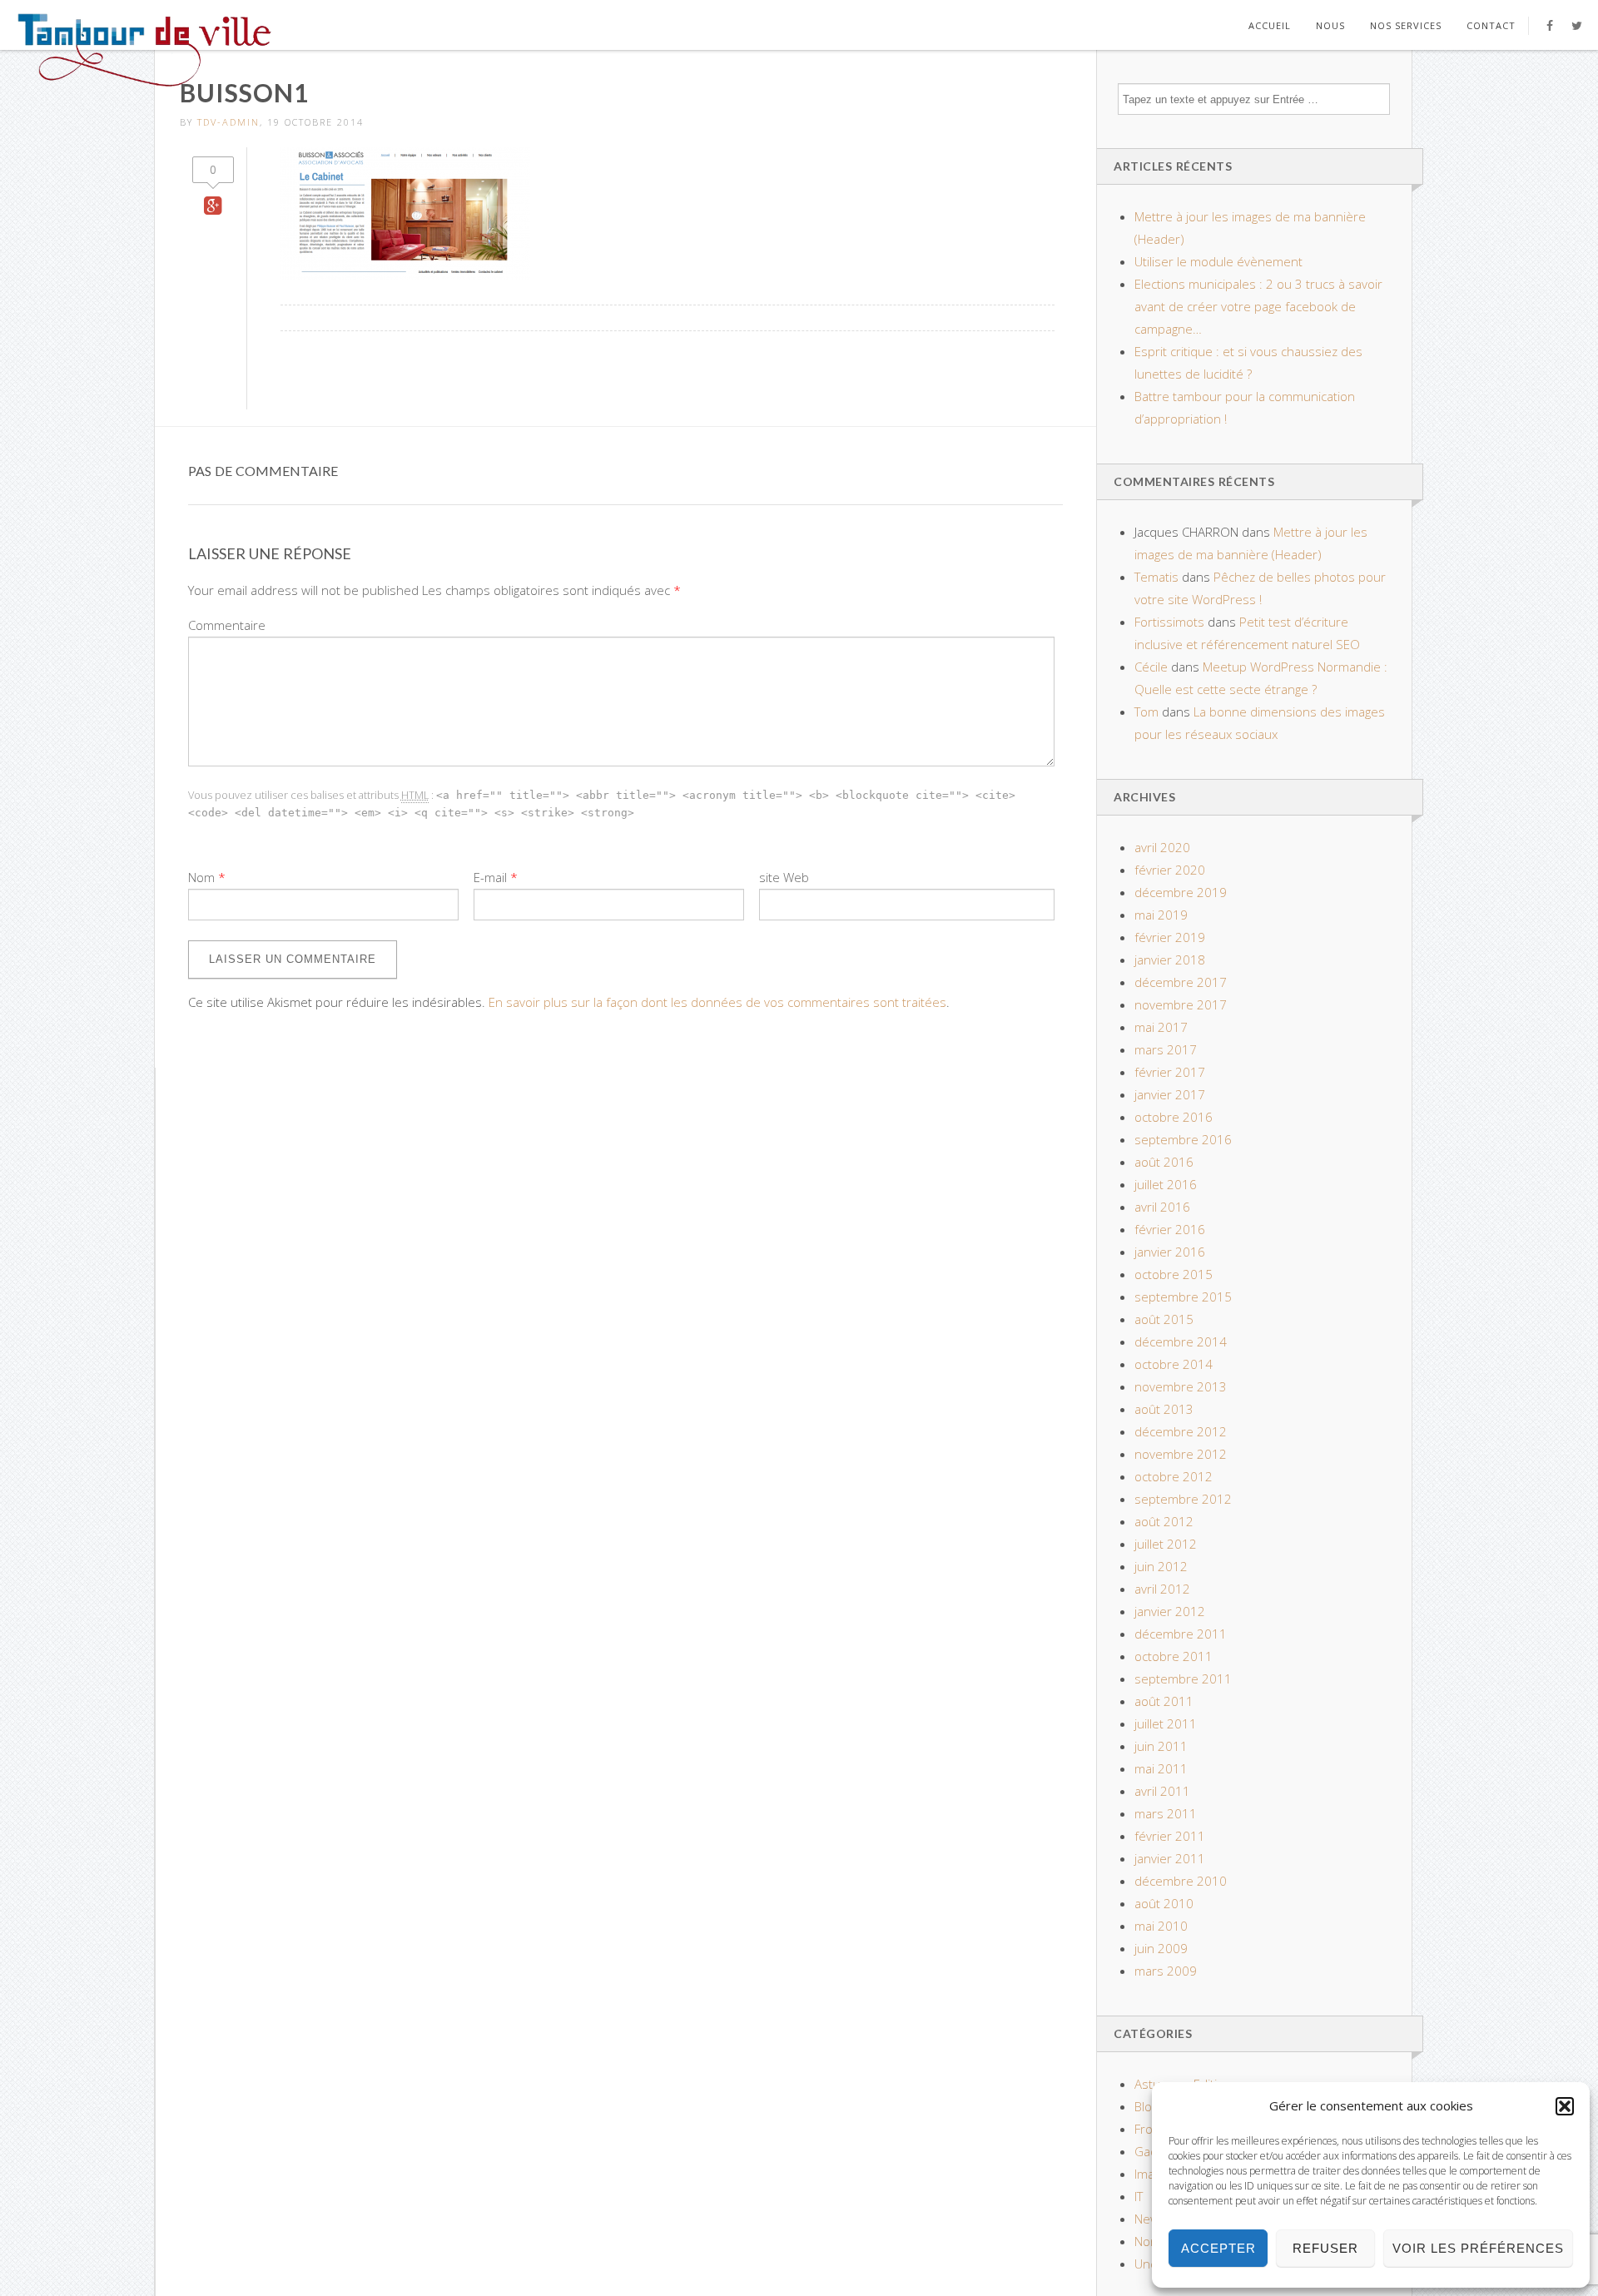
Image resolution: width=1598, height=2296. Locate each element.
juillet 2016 (1166, 1184)
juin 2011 (1161, 1746)
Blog (1146, 2106)
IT (1139, 2196)
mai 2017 (1161, 1027)
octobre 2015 (1174, 1274)
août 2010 (1164, 1903)
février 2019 (1170, 937)
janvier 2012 (1170, 1611)
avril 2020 (1162, 847)
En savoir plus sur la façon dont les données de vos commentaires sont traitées (717, 1002)
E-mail (490, 877)
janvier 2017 (1170, 1094)
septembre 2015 (1183, 1297)
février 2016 (1170, 1229)
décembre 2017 (1181, 982)
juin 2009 (1161, 1948)
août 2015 (1164, 1319)
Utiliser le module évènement (1218, 261)
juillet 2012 (1166, 1544)
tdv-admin (228, 122)
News (1150, 2219)
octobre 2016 (1174, 1117)
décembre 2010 (1181, 1881)
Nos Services (1406, 25)
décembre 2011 (1181, 1634)
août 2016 (1164, 1162)
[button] (1565, 2106)
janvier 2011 (1170, 1858)
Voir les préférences (1478, 2248)
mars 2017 (1166, 1049)
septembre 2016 (1183, 1139)
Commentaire (227, 625)
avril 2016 (1162, 1207)
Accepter (1218, 2248)
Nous (1330, 25)
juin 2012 (1161, 1566)
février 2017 (1170, 1072)
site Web (784, 877)
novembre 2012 (1181, 1454)
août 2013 (1164, 1409)
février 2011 (1170, 1836)
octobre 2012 (1174, 1476)
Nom (201, 877)
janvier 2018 (1170, 960)
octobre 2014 (1174, 1364)
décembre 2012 (1181, 1431)
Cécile (1151, 667)
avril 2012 (1162, 1589)
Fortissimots (1169, 622)
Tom (1146, 712)
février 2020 (1170, 870)
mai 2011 (1161, 1768)
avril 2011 (1162, 1791)
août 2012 (1164, 1521)
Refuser (1325, 2248)
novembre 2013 (1181, 1386)
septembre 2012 (1183, 1499)
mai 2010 (1161, 1926)
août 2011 (1164, 1701)
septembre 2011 (1183, 1679)
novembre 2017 (1181, 1004)
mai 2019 (1161, 915)
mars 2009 (1166, 1971)
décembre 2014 (1181, 1341)
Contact (1491, 25)
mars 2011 (1166, 1813)
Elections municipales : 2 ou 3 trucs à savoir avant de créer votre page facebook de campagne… (1258, 306)
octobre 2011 (1174, 1656)
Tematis (1156, 577)
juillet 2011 (1166, 1723)
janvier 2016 (1170, 1252)
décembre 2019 (1181, 892)
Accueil (1270, 25)
